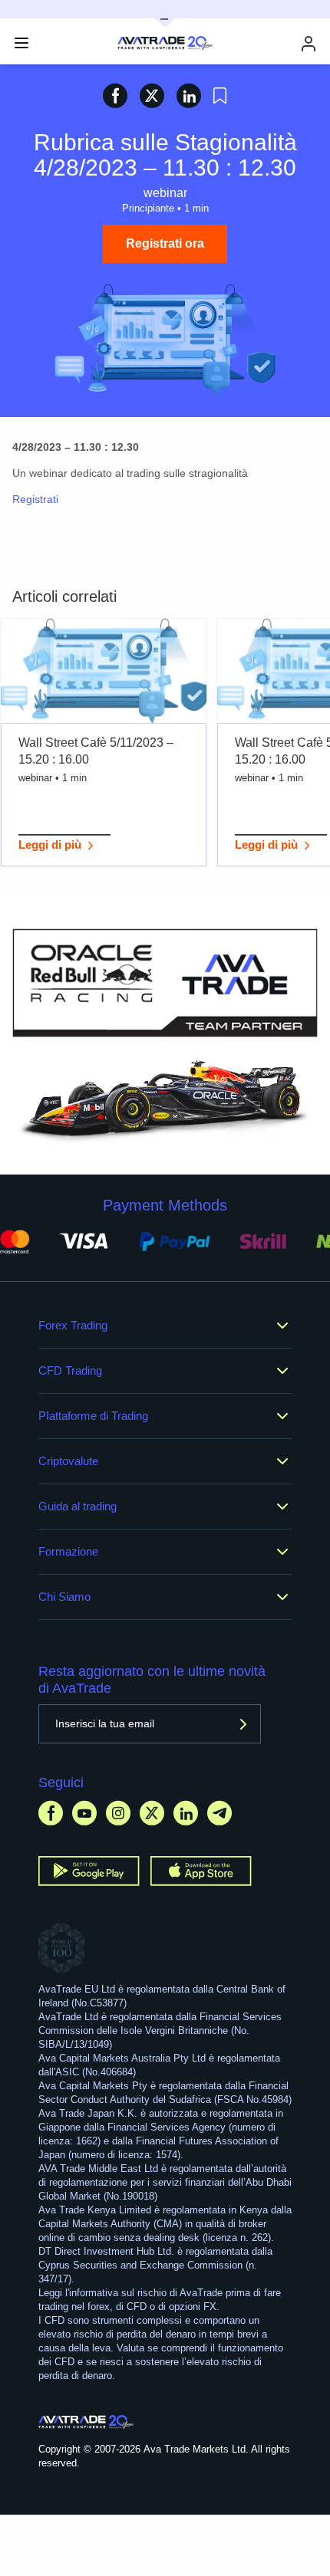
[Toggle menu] (21, 43)
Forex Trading (73, 1325)
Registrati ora (165, 243)
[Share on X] (152, 95)
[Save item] (220, 96)
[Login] (309, 43)
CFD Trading (70, 1370)
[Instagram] (118, 1813)
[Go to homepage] (86, 2422)
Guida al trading (78, 1506)
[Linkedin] (186, 1813)
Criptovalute (68, 1461)
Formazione (68, 1551)
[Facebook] (51, 1813)
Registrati (35, 499)
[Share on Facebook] (115, 95)
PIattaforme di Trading (93, 1416)
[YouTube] (84, 1813)
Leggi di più (50, 844)
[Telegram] (219, 1813)
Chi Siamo (64, 1597)
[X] (152, 1813)
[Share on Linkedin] (189, 95)
